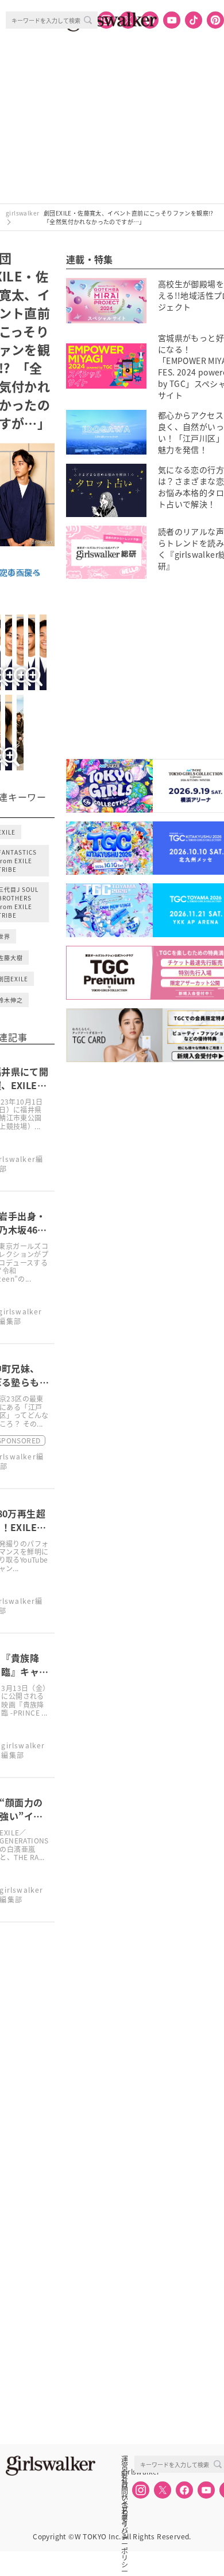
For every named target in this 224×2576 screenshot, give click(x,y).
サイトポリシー (125, 2497)
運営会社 (125, 2459)
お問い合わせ (125, 2484)
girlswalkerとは (128, 2472)
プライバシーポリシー (125, 2510)
